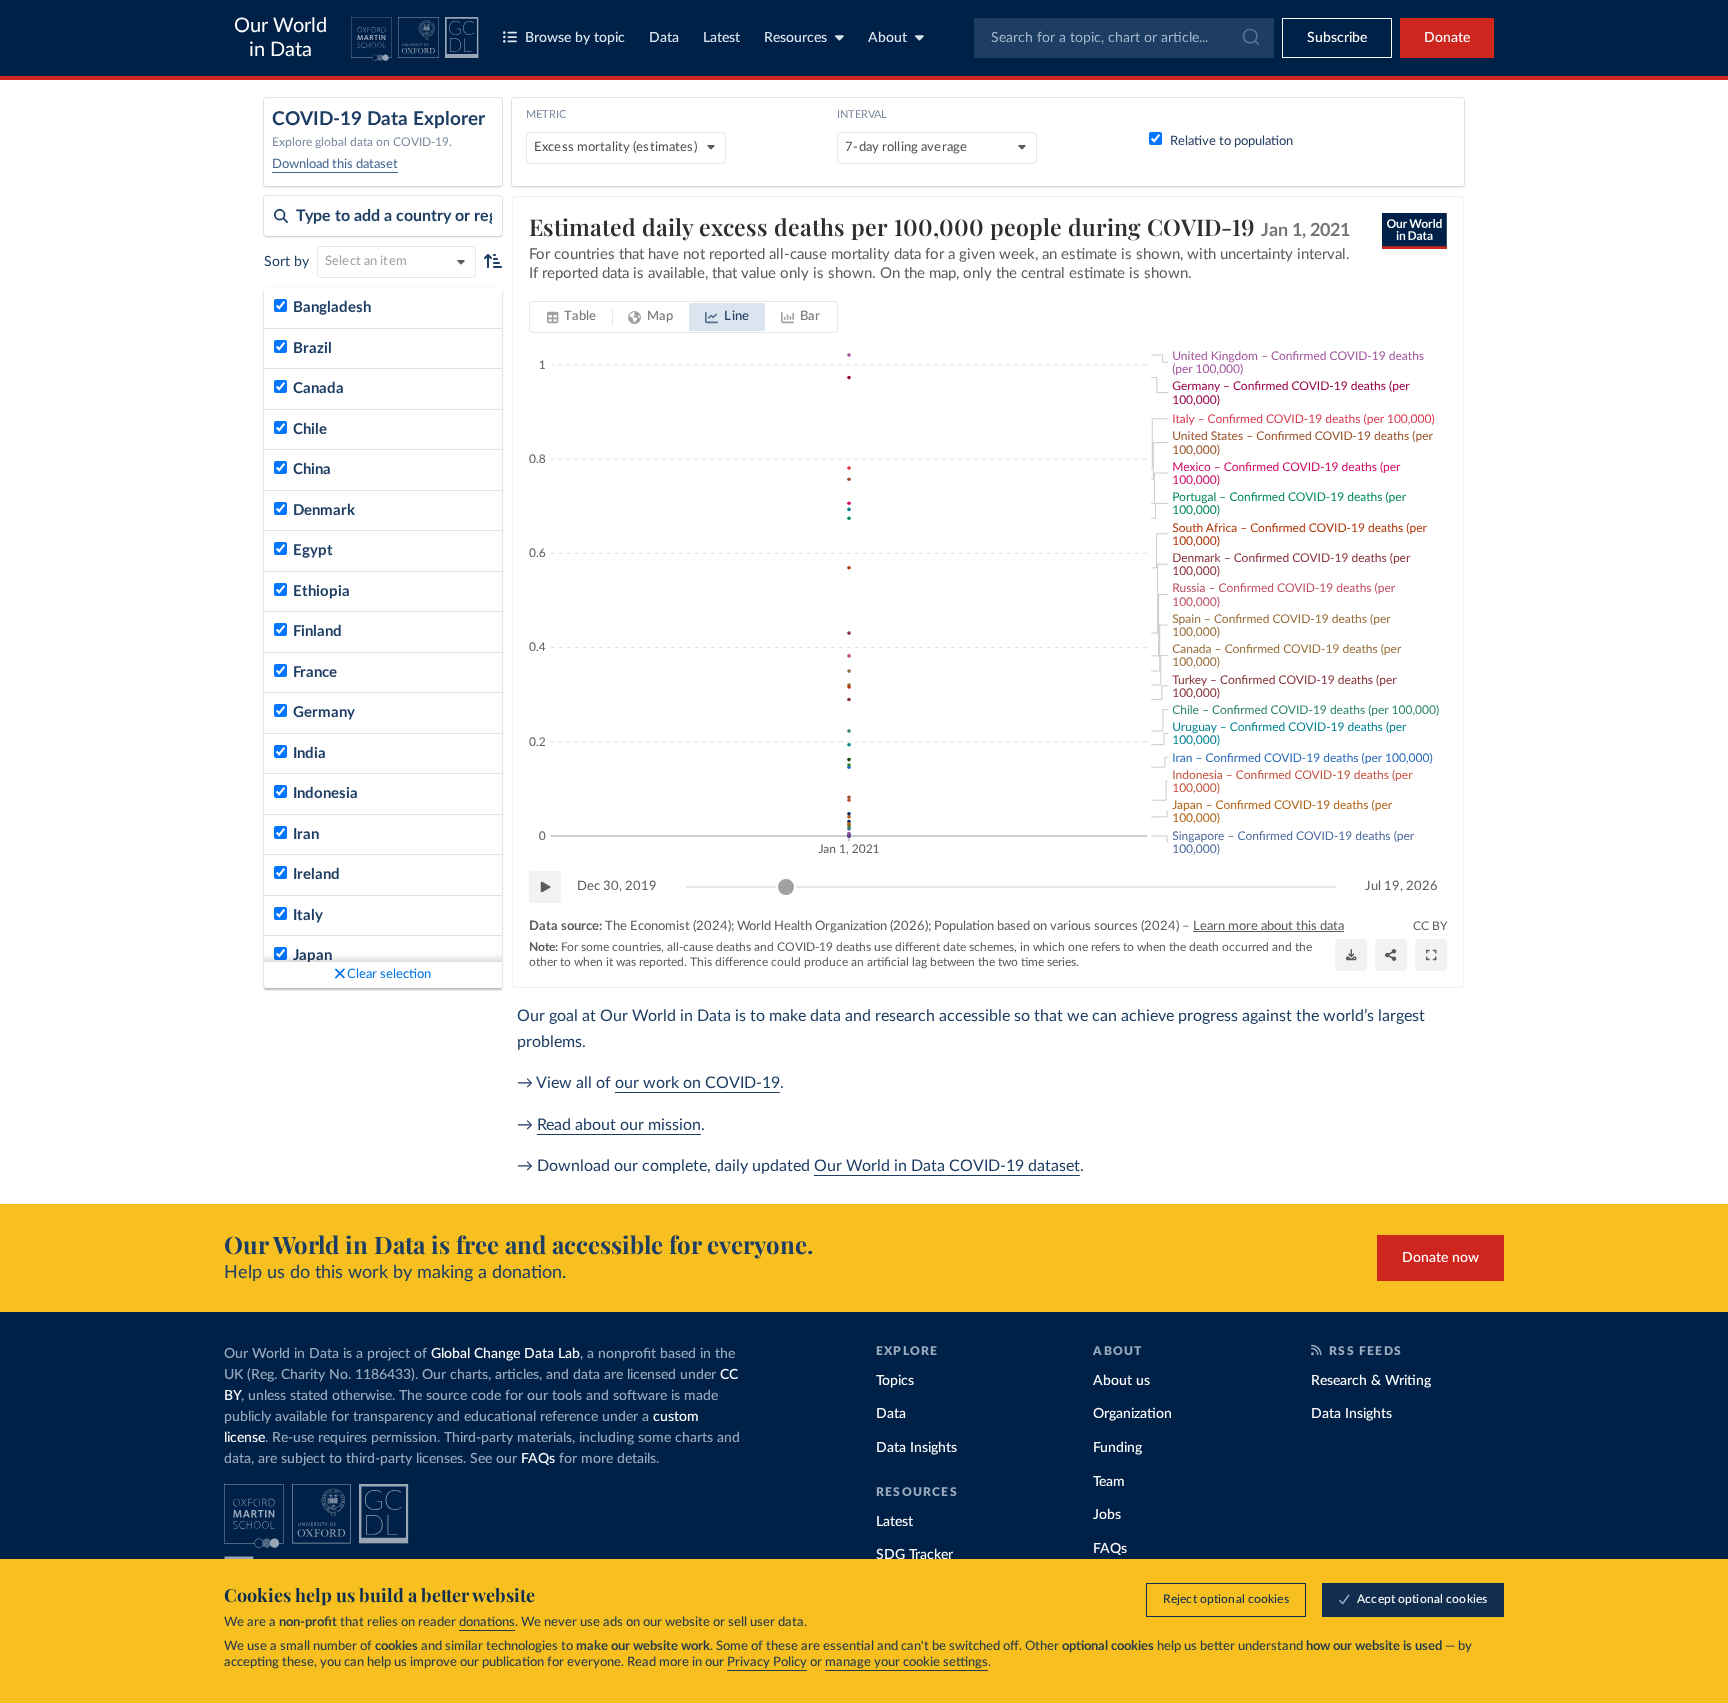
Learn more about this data (1268, 926)
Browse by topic (575, 38)
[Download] (1351, 955)
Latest (721, 38)
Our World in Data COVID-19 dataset (947, 1166)
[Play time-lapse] (545, 887)
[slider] (786, 887)
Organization (1132, 1414)
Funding (1117, 1448)
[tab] (571, 317)
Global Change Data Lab (505, 1354)
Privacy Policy (767, 1662)
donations (487, 1622)
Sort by (286, 262)
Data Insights (916, 1448)
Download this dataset (335, 164)
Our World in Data (280, 38)
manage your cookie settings (906, 1662)
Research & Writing (1371, 1381)
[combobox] (1124, 38)
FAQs (538, 1459)
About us (1121, 1381)
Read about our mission (619, 1125)
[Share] (1391, 955)
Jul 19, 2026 (1401, 886)
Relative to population (1231, 141)
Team (1109, 1482)
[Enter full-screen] (1431, 955)
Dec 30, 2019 (617, 886)
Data (664, 38)
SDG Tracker (914, 1555)
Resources (795, 38)
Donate (1447, 38)
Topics (895, 1381)
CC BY (1430, 926)
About (887, 38)
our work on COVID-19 (697, 1083)
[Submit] (1249, 38)
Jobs (1107, 1515)
